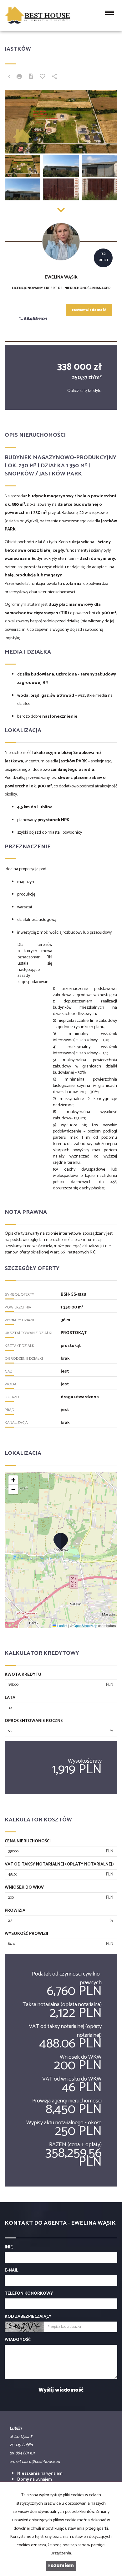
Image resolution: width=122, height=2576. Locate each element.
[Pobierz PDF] (31, 77)
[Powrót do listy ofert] (9, 77)
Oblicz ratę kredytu (84, 391)
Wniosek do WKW (24, 1888)
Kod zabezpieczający (28, 2317)
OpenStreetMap (85, 1626)
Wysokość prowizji (26, 1934)
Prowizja (15, 1911)
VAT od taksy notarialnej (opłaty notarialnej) (59, 1865)
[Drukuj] (19, 77)
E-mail (11, 2271)
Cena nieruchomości (28, 1841)
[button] (61, 1541)
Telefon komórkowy (29, 2294)
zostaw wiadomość (89, 310)
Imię (9, 2247)
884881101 (35, 319)
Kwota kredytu (23, 1675)
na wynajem (40, 2474)
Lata (10, 1698)
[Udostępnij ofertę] (54, 77)
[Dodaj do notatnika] (43, 77)
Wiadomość (18, 2340)
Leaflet (62, 1626)
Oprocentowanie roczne (34, 1721)
